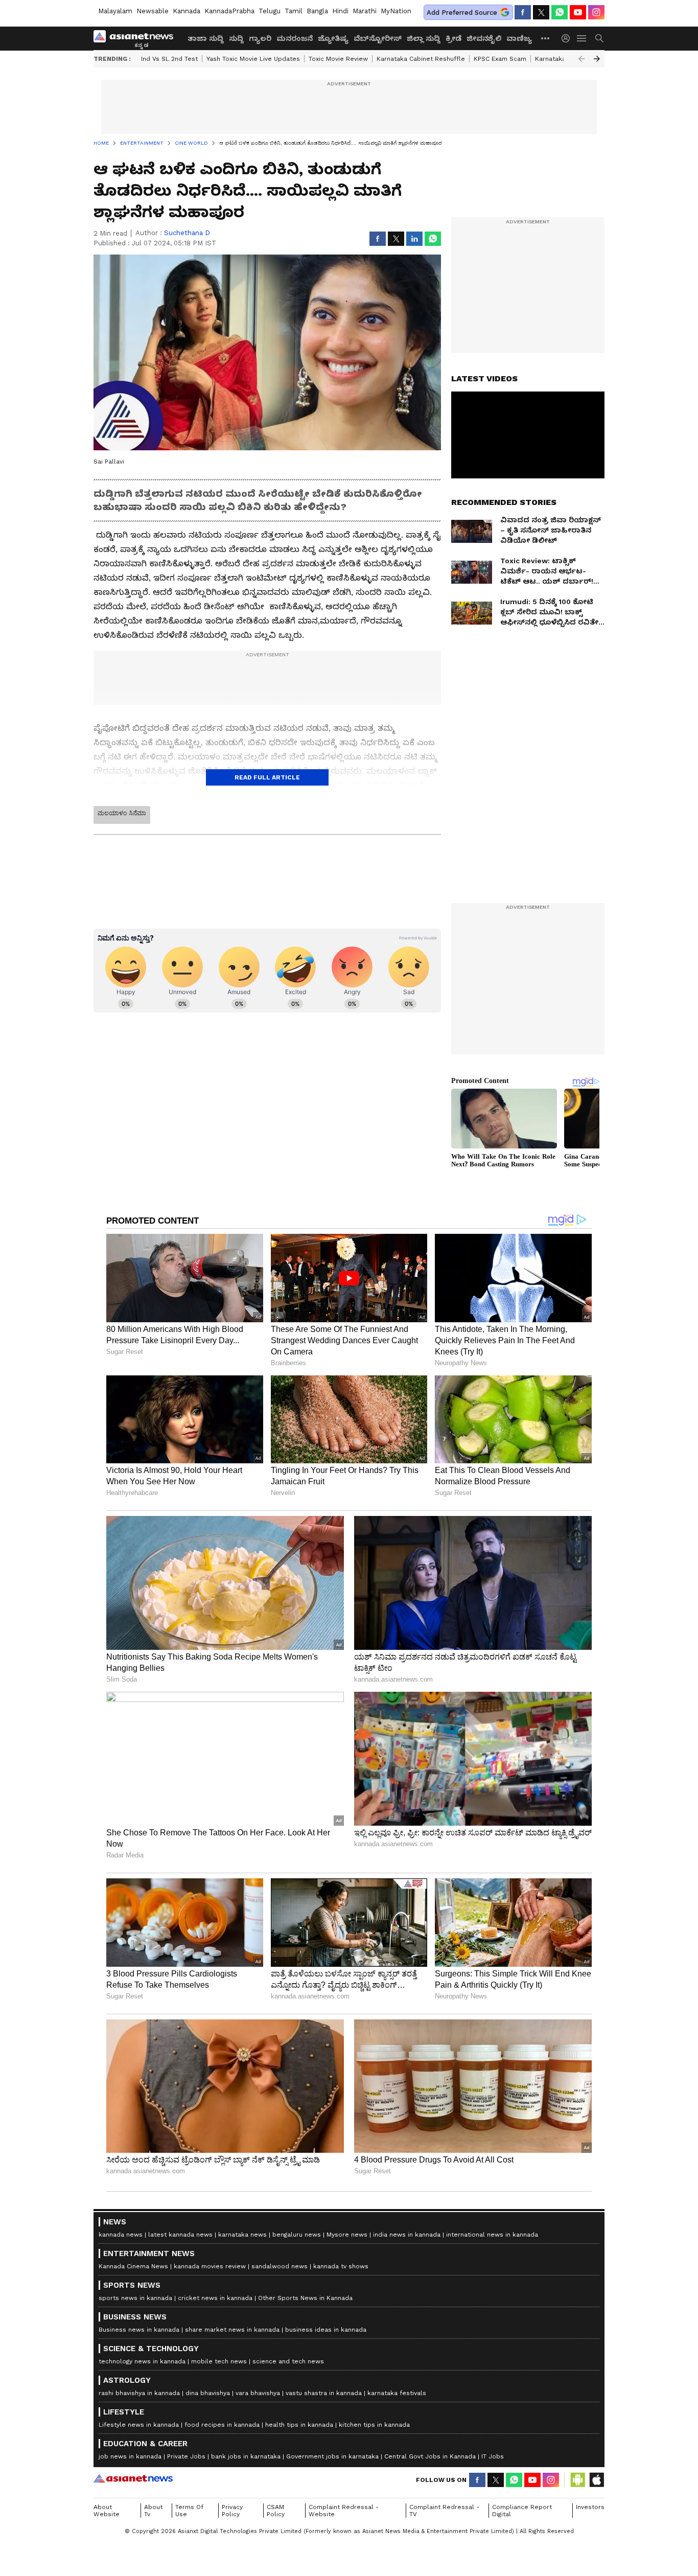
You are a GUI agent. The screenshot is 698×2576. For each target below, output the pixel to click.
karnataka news (242, 2235)
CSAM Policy (276, 2511)
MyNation (396, 11)
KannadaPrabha (229, 11)
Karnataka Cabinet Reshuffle (421, 59)
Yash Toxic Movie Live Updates (253, 59)
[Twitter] (541, 12)
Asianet (133, 2478)
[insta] (596, 12)
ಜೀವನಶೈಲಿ (484, 38)
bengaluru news (297, 2235)
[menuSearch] (599, 38)
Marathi (365, 11)
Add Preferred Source (462, 13)
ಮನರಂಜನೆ (295, 38)
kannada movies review (210, 2266)
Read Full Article (267, 777)
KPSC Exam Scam (500, 59)
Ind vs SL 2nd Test (169, 59)
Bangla (317, 11)
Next (597, 59)
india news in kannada (407, 2235)
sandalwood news (280, 2266)
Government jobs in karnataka (332, 2456)
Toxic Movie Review (338, 59)
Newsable (153, 11)
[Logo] (137, 38)
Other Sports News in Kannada (305, 2298)
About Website (107, 2511)
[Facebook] (523, 12)
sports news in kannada (135, 2298)
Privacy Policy (232, 2511)
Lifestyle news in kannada (139, 2425)
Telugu (270, 11)
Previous (581, 59)
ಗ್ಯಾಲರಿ (260, 38)
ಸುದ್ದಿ (236, 38)
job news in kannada (130, 2456)
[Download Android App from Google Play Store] (578, 2480)
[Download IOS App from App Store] (596, 2480)
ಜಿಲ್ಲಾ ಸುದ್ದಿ (424, 38)
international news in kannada (492, 2235)
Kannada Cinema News (133, 2266)
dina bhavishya (208, 2393)
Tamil (294, 11)
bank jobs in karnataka (246, 2456)
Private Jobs (186, 2456)
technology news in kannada (142, 2361)
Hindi (340, 11)
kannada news (121, 2235)
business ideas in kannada (326, 2330)
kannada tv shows (341, 2266)
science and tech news (288, 2361)
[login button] (568, 38)
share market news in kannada (232, 2330)
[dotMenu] (546, 38)
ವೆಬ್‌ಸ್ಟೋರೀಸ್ (378, 38)
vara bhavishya (258, 2393)
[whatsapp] (560, 12)
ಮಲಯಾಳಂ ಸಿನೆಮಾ (122, 813)
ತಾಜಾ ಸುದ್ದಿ (206, 38)
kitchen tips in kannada (374, 2425)
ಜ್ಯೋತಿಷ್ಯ (333, 38)
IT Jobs (493, 2456)
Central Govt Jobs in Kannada (430, 2456)
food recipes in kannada (222, 2425)
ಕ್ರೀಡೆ (453, 38)
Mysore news (347, 2235)
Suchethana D (187, 233)
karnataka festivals (397, 2393)
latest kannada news (180, 2235)
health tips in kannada (299, 2425)
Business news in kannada (139, 2330)
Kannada (187, 11)
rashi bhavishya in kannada (139, 2393)
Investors (590, 2507)
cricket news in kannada (215, 2298)
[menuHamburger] (582, 38)
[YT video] (578, 12)
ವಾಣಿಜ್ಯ (519, 38)
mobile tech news (219, 2361)
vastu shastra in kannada (324, 2393)
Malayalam (115, 11)
